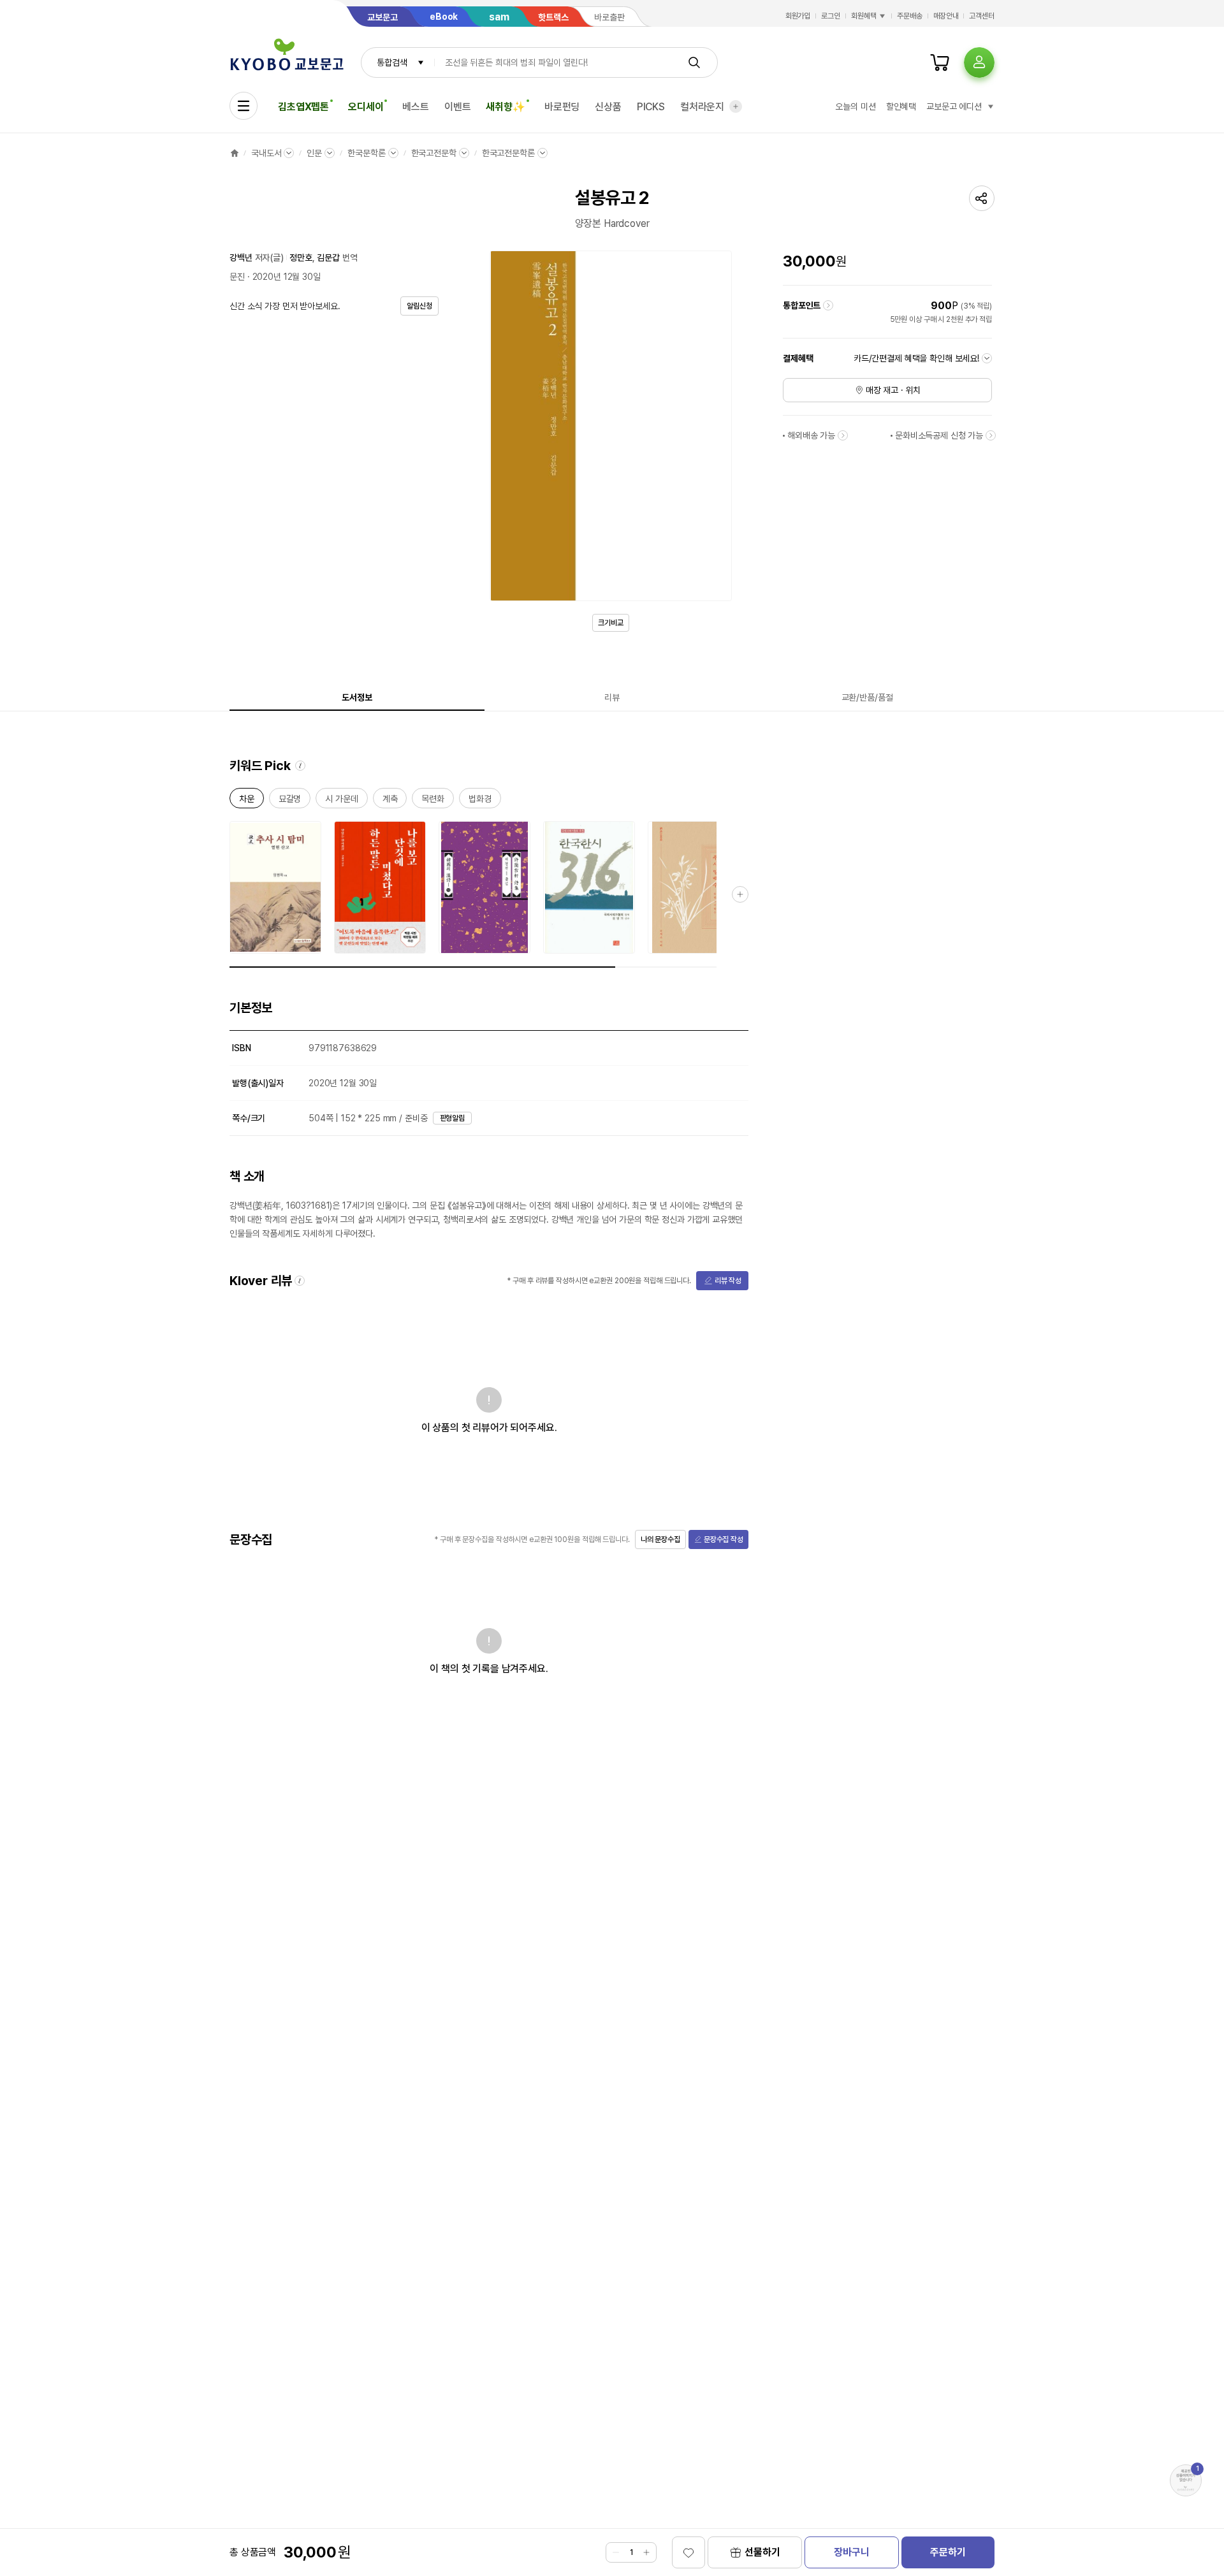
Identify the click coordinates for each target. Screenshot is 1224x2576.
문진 (237, 277)
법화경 (480, 801)
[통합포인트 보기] (828, 305)
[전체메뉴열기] (244, 106)
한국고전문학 (434, 153)
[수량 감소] (616, 2552)
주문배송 (910, 16)
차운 (247, 801)
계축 (390, 801)
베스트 (416, 107)
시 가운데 (341, 801)
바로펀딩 (562, 107)
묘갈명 (290, 801)
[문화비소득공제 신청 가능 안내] (991, 435)
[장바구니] (940, 62)
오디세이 (366, 107)
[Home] (235, 153)
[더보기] (736, 106)
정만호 (301, 258)
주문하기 (948, 2552)
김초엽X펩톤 (303, 107)
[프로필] (979, 62)
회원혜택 (864, 16)
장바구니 (851, 2552)
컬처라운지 (702, 107)
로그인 (831, 16)
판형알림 (453, 1118)
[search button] (694, 62)
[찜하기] (688, 2552)
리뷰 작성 (728, 1281)
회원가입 (798, 16)
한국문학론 (366, 153)
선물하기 (762, 2552)
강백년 (241, 258)
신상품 (608, 107)
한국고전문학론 (508, 153)
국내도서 (266, 153)
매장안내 (946, 16)
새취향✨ (505, 107)
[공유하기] (982, 198)
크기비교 (611, 623)
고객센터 (982, 16)
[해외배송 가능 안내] (843, 435)
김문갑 (328, 258)
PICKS (651, 107)
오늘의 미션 (855, 106)
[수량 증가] (646, 2552)
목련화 (433, 801)
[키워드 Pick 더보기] (740, 894)
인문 (314, 153)
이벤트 (458, 107)
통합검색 (392, 62)
